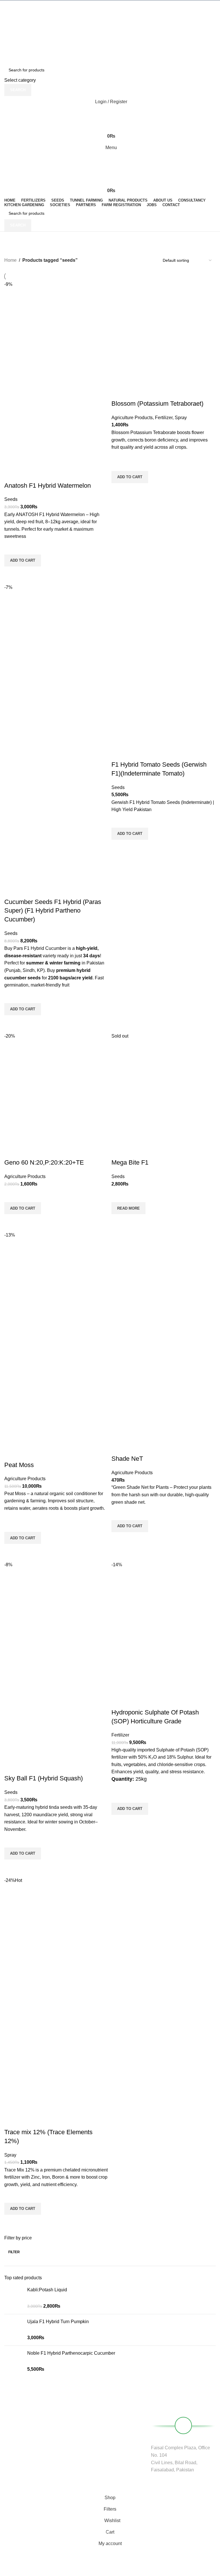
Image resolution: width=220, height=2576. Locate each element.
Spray (181, 418)
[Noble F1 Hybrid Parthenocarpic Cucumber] (14, 2361)
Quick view (11, 574)
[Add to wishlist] (11, 547)
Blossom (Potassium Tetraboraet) (157, 404)
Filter (14, 2252)
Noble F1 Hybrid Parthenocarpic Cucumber (71, 2353)
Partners (85, 2421)
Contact (85, 2441)
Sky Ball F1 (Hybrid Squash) (44, 1778)
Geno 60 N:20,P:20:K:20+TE (44, 1162)
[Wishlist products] (110, 113)
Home (10, 260)
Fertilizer (164, 418)
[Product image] (56, 430)
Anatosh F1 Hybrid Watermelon (48, 486)
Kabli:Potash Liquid (47, 2290)
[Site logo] (110, 16)
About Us (86, 2411)
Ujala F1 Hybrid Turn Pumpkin (58, 2322)
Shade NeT (127, 1459)
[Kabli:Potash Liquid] (14, 2298)
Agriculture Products (132, 418)
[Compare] (11, 474)
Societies (86, 2431)
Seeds (11, 499)
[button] (23, 560)
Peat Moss (19, 1465)
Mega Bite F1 (130, 1162)
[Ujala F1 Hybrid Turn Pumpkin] (14, 2330)
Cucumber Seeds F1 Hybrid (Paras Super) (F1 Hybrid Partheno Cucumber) (53, 911)
